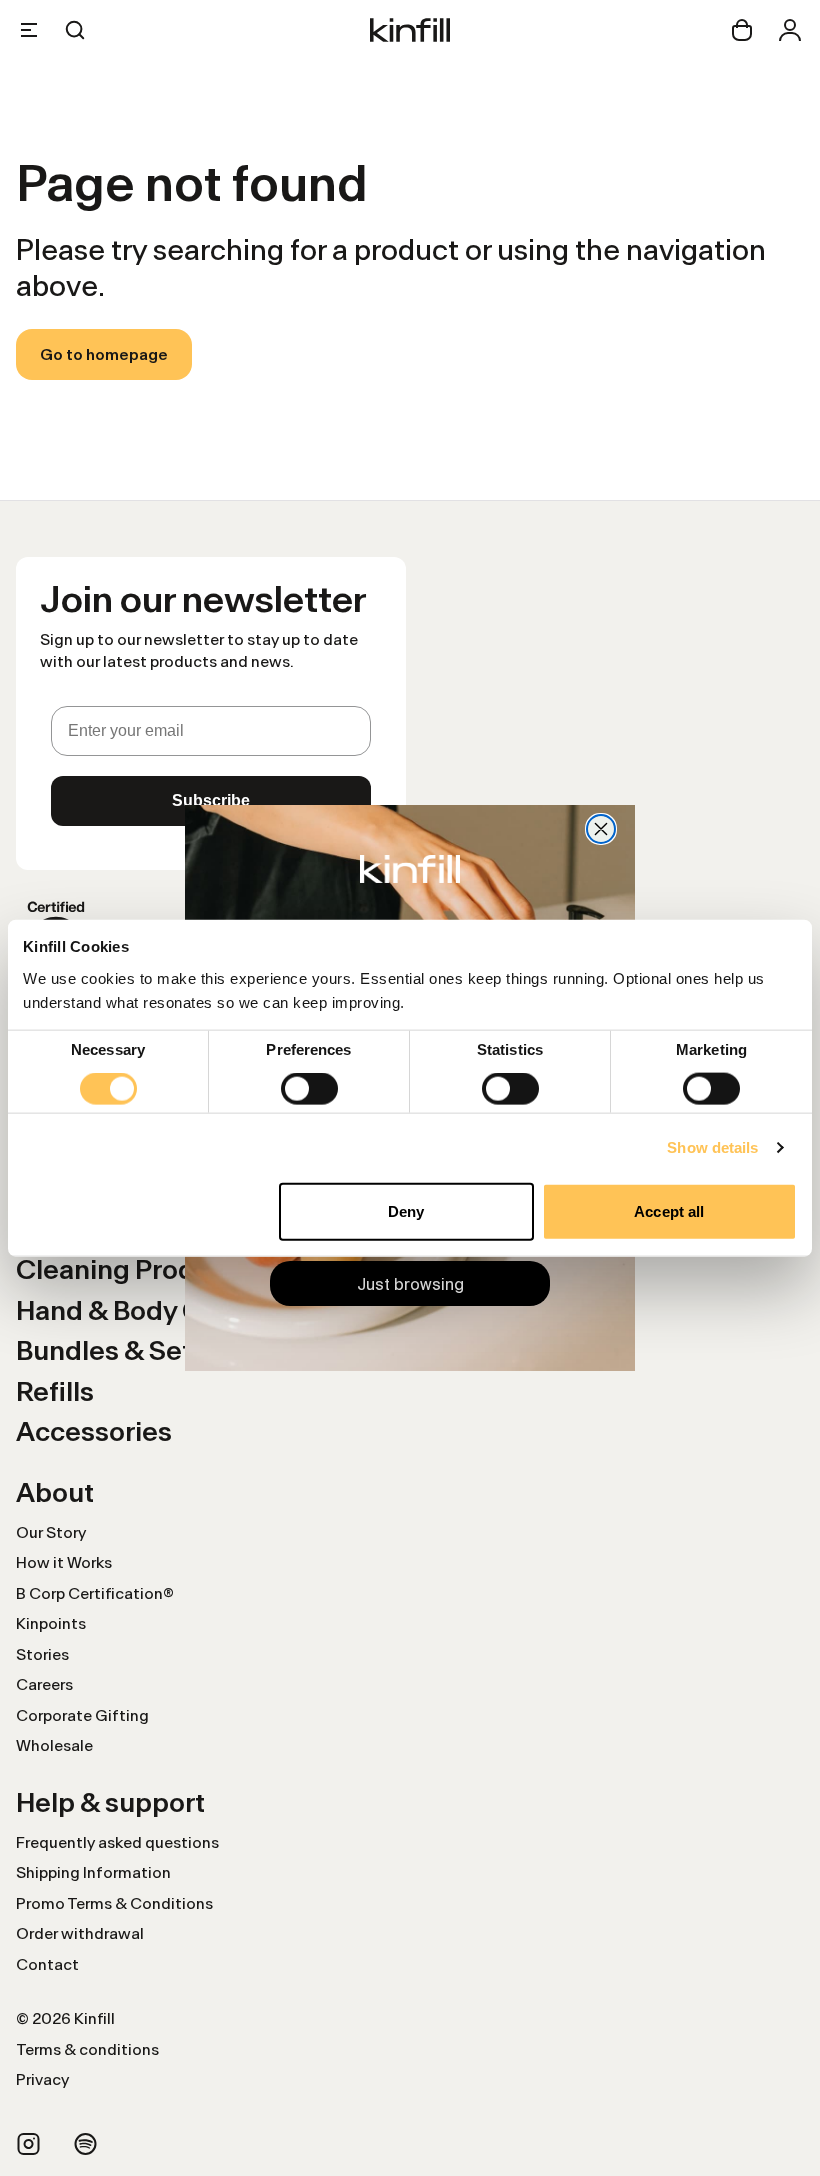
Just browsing (410, 1284)
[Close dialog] (601, 829)
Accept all (669, 1210)
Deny (406, 1210)
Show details (712, 1147)
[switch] (309, 1089)
